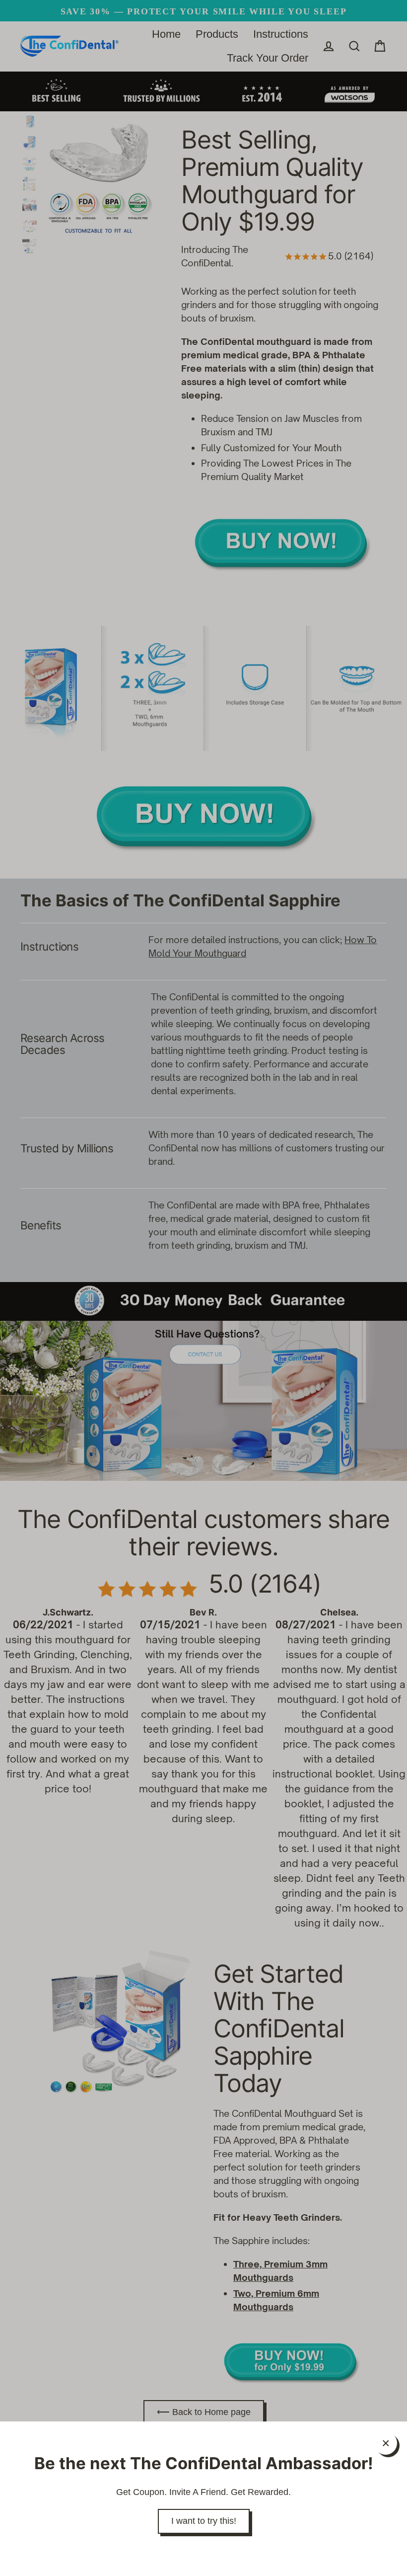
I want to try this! (204, 2521)
